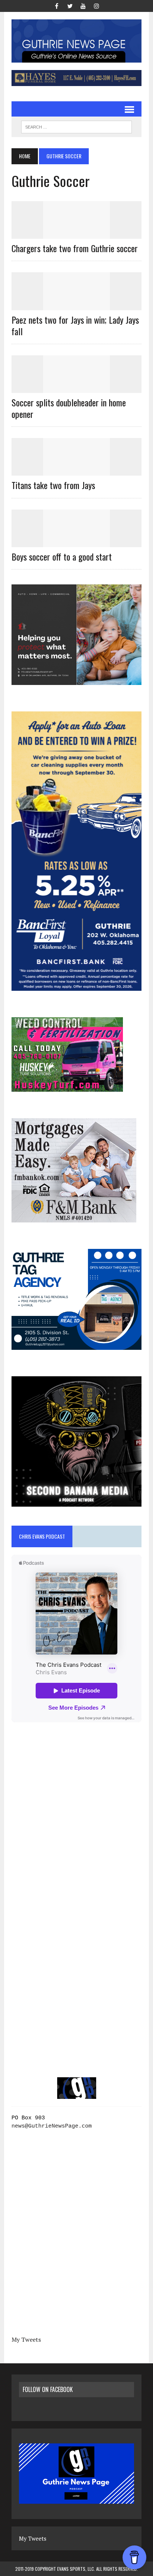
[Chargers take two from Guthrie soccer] (76, 234)
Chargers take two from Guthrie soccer (75, 248)
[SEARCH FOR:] (76, 126)
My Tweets (26, 2339)
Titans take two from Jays (53, 485)
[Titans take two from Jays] (76, 471)
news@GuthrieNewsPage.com (52, 2126)
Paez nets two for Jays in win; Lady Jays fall (75, 325)
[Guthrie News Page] (76, 41)
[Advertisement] (76, 1825)
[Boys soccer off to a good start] (76, 542)
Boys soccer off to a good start (62, 556)
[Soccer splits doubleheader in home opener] (76, 388)
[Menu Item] (56, 5)
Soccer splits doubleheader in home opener (69, 408)
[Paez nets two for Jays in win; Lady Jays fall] (76, 305)
